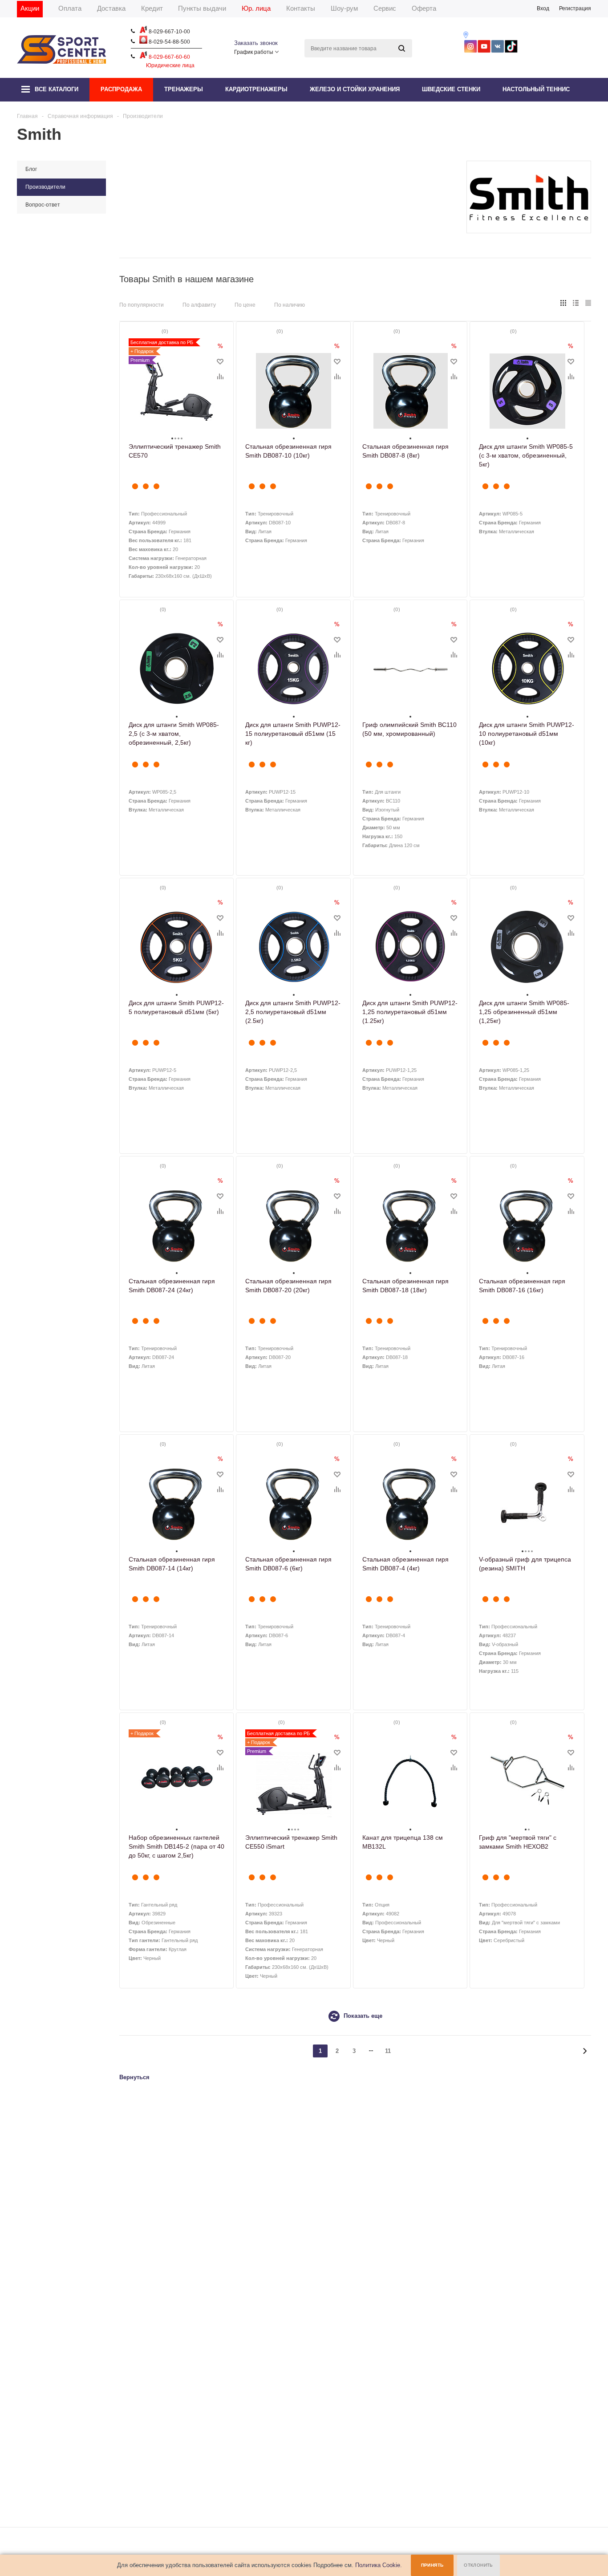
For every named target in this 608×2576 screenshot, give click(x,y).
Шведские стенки (451, 89)
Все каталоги (57, 89)
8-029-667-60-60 (169, 57)
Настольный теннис (536, 89)
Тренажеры (184, 89)
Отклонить (478, 2565)
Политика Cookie (378, 2565)
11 (388, 2051)
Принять (432, 2565)
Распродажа (121, 89)
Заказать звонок (256, 43)
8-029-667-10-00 (169, 32)
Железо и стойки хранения (355, 89)
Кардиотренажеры (256, 89)
